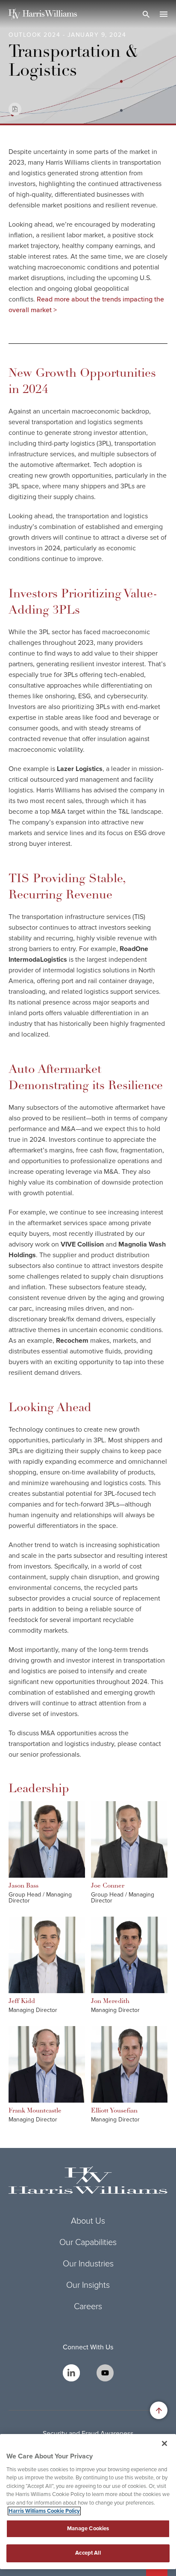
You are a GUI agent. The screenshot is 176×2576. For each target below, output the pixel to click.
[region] (88, 2502)
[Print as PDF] (15, 109)
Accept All (88, 2553)
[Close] (164, 2443)
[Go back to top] (159, 2410)
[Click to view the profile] (47, 1839)
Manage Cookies (88, 2529)
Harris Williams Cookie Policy (44, 2511)
